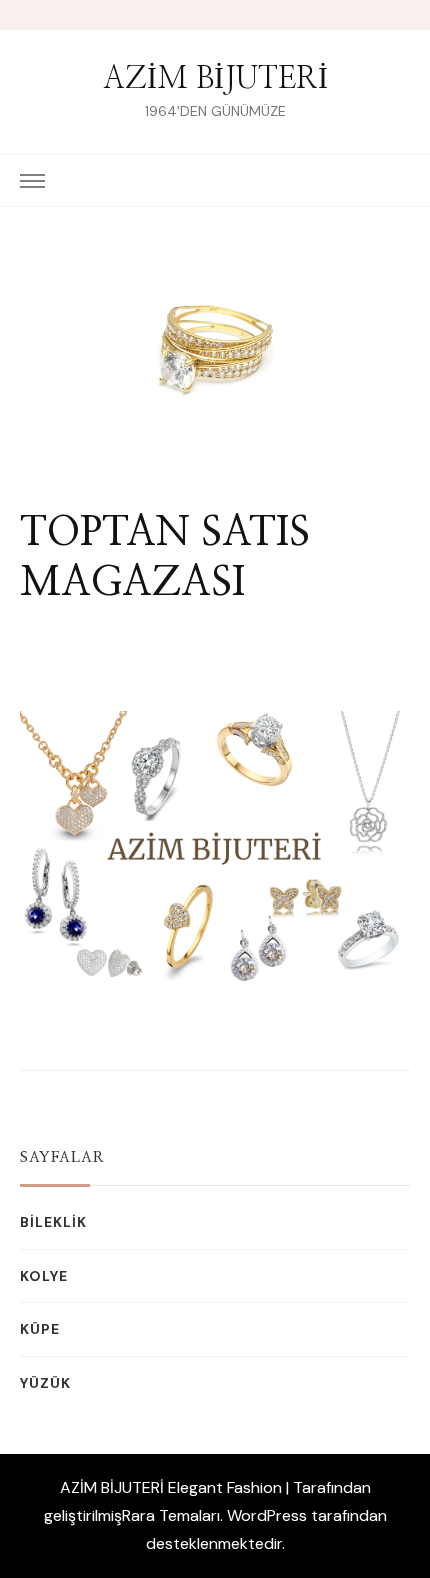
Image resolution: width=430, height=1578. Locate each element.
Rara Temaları (171, 1515)
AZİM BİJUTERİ (215, 79)
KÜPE (40, 1329)
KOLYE (44, 1276)
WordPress (267, 1515)
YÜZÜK (45, 1383)
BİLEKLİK (53, 1222)
